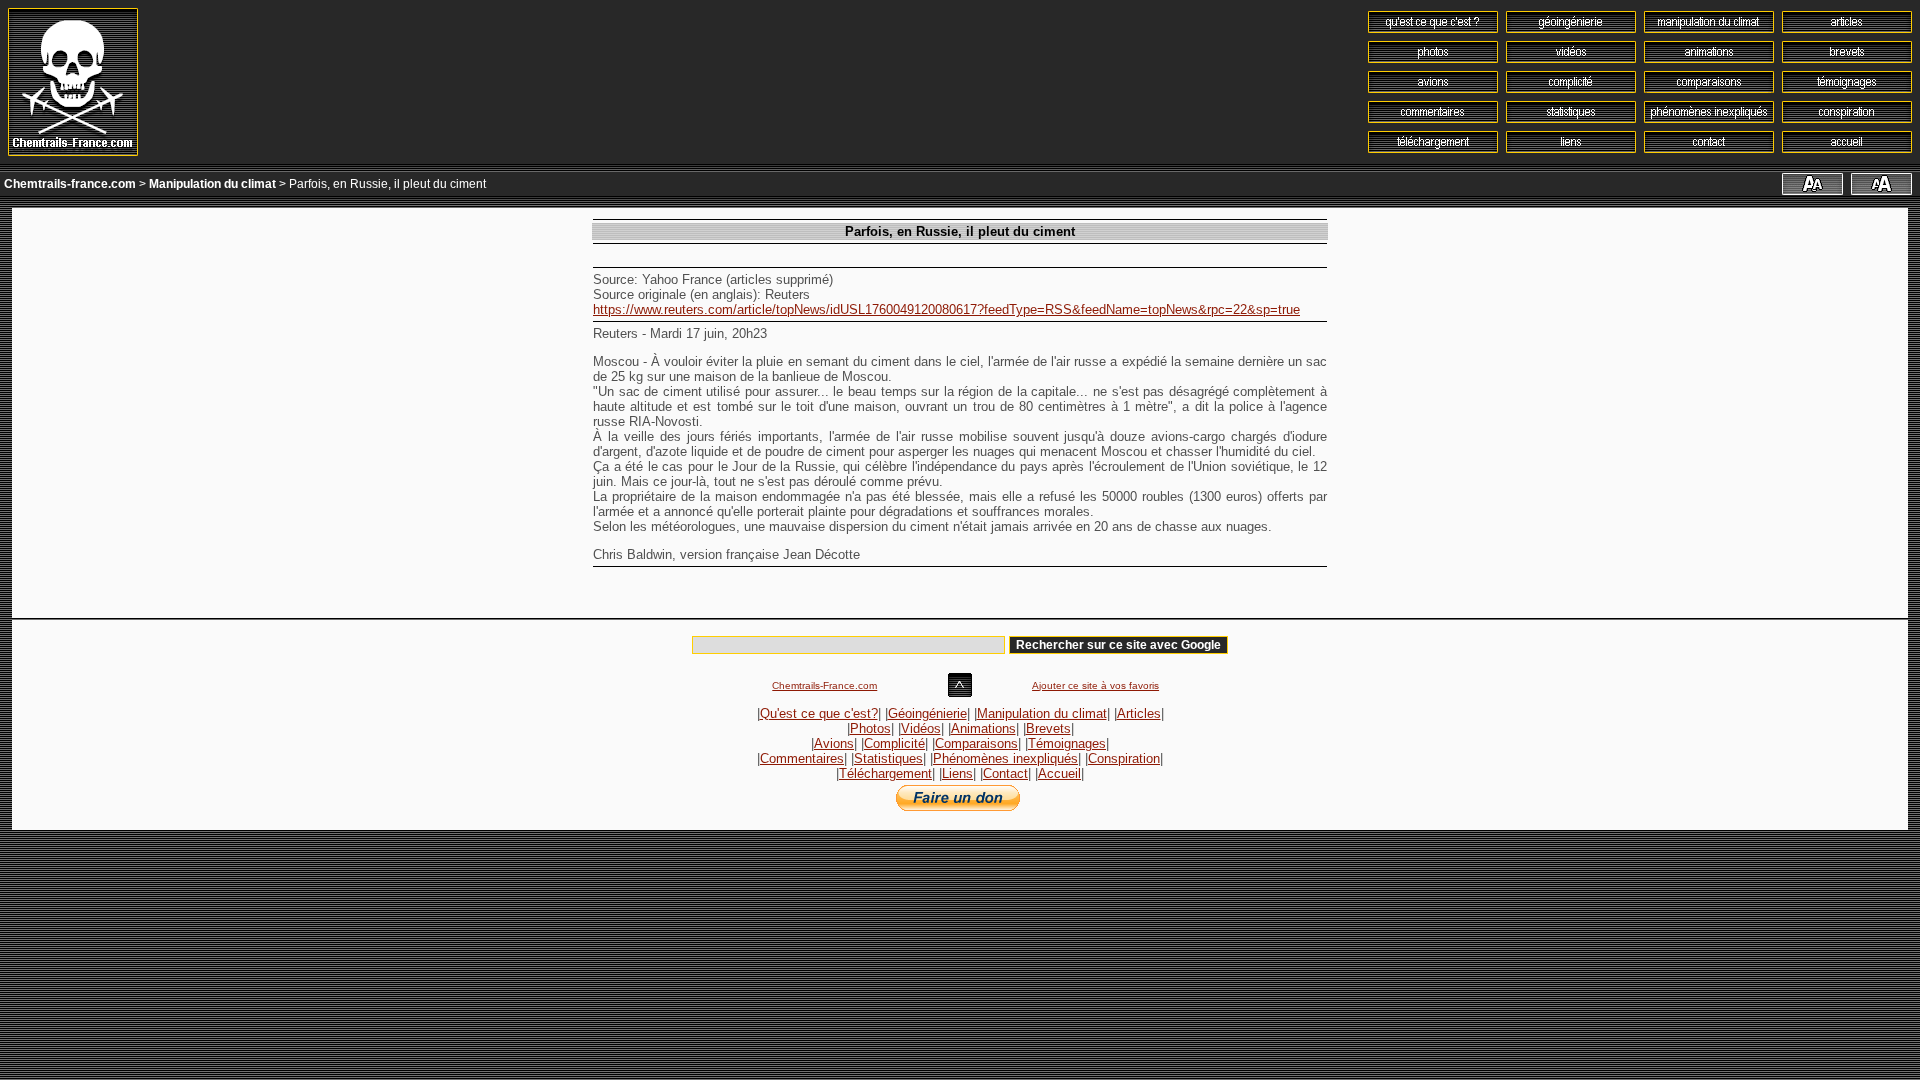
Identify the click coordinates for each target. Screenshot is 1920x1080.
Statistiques (888, 758)
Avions (834, 743)
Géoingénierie (927, 713)
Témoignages (1067, 743)
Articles (1139, 713)
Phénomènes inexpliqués (1005, 758)
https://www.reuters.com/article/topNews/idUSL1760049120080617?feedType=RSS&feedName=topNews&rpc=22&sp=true (946, 309)
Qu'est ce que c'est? (819, 713)
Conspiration (1124, 758)
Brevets (1048, 728)
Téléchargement (885, 773)
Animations (983, 728)
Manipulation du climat (212, 184)
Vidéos (921, 728)
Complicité (894, 743)
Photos (870, 728)
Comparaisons (976, 743)
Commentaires (802, 758)
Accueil (1059, 773)
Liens (957, 773)
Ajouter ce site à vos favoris (1095, 685)
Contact (1005, 773)
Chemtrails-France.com (824, 685)
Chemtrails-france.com (70, 184)
